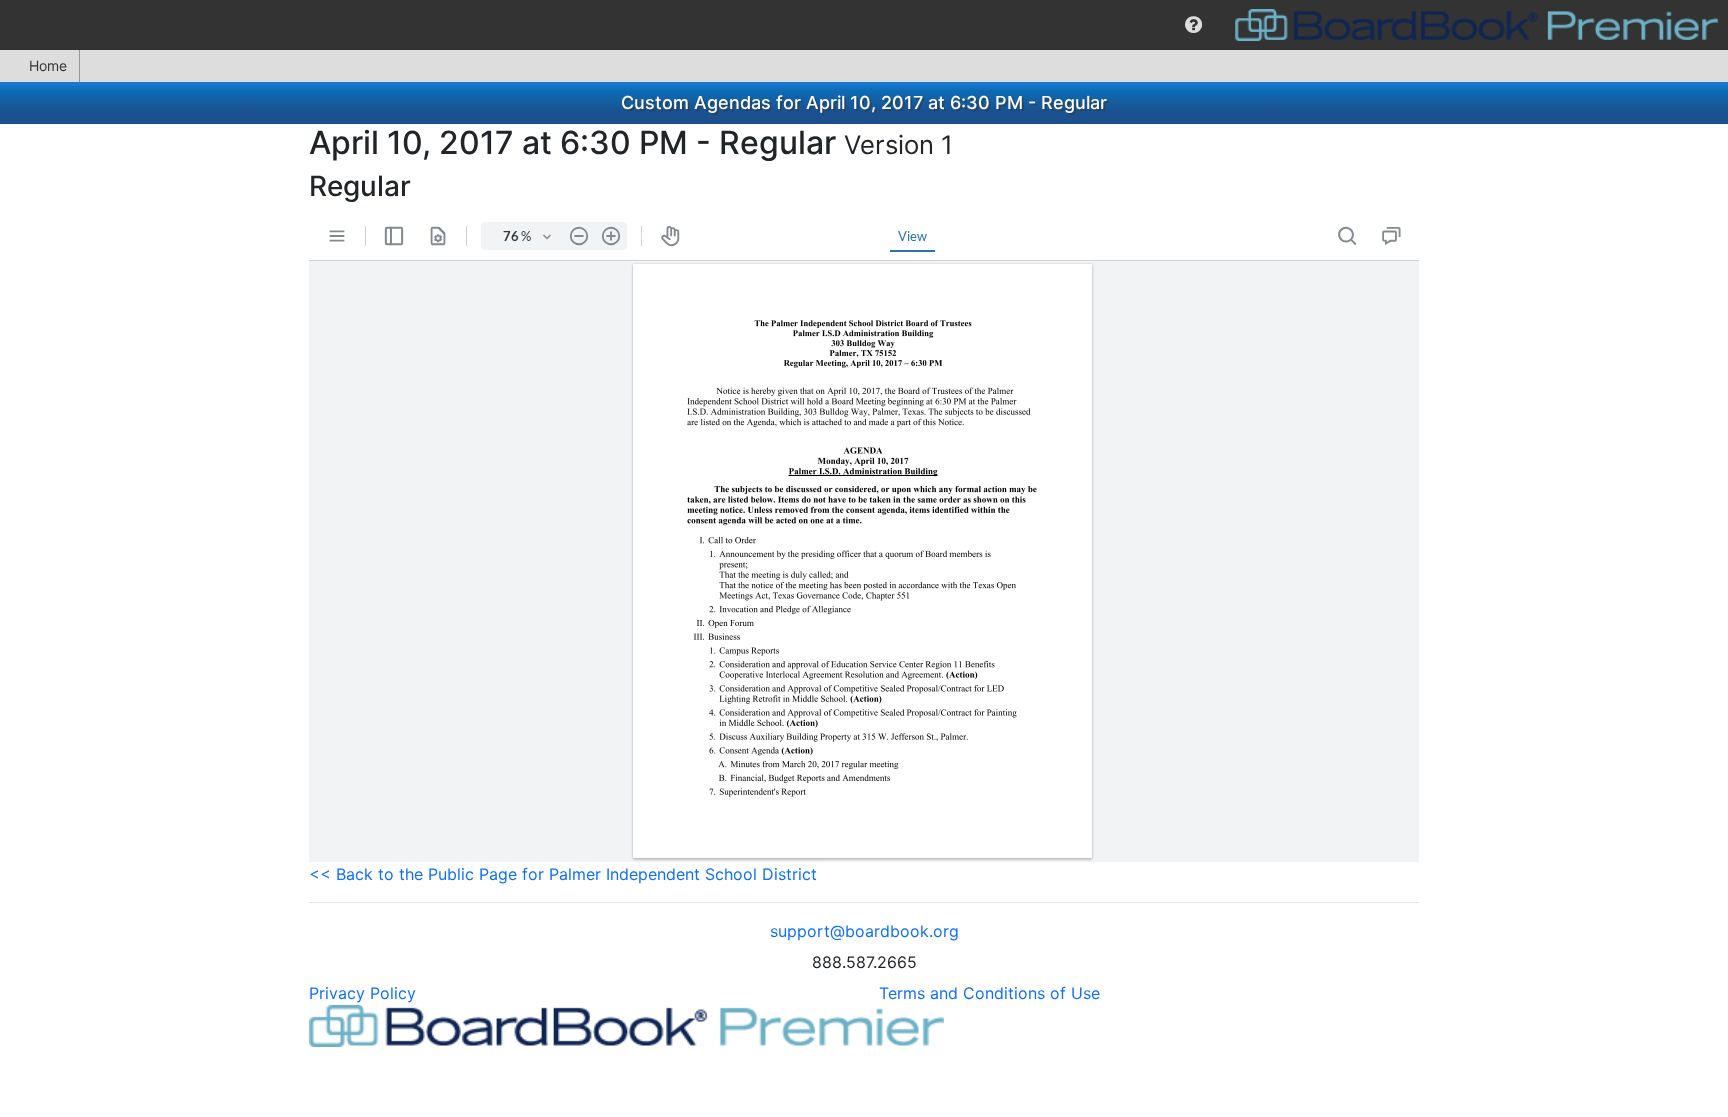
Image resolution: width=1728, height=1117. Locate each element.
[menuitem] (1193, 25)
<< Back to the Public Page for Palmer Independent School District (563, 874)
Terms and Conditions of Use (989, 993)
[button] (1193, 25)
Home (48, 65)
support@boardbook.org (864, 931)
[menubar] (864, 25)
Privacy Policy (362, 993)
